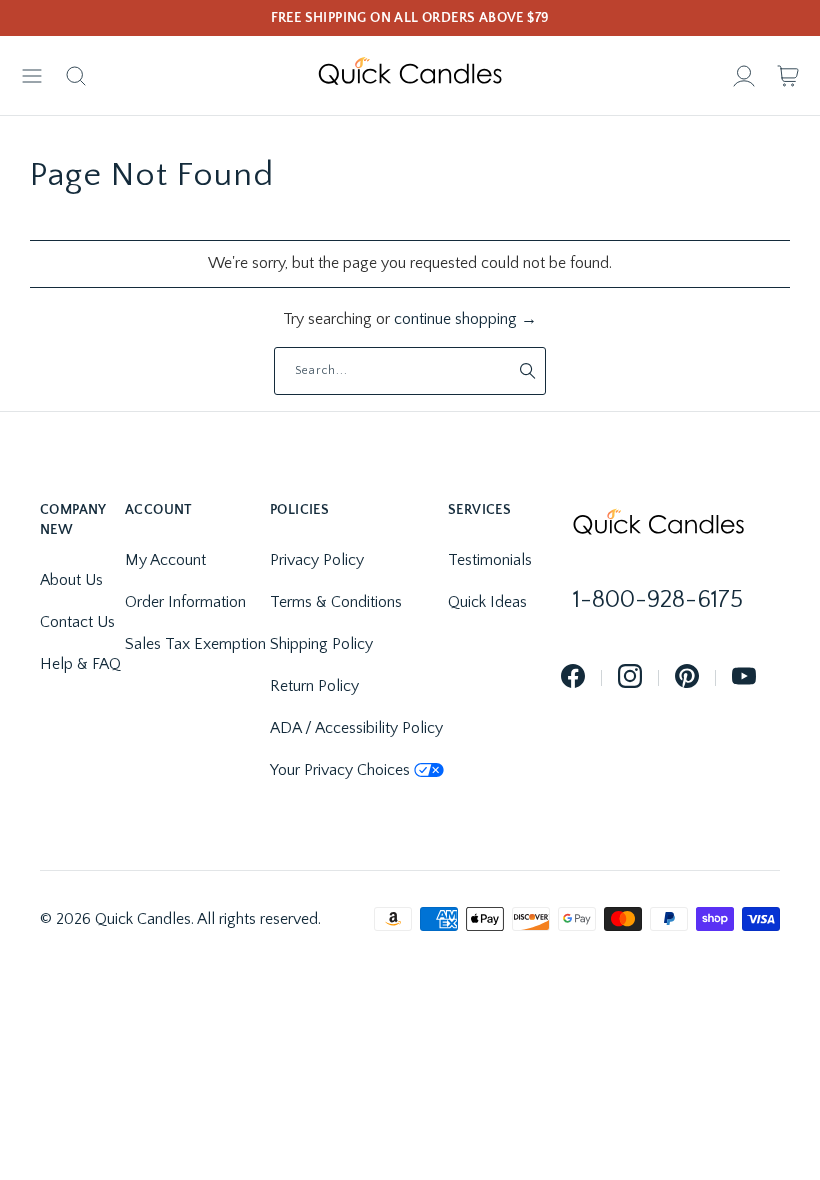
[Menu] (32, 76)
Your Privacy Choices (340, 770)
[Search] (76, 76)
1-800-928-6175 (658, 600)
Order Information (185, 602)
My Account (165, 560)
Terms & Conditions (336, 602)
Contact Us (77, 622)
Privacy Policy (317, 560)
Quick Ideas (487, 602)
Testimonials (490, 560)
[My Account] (744, 76)
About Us (71, 580)
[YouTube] (744, 677)
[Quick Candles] (410, 76)
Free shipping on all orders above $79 (410, 18)
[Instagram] (630, 677)
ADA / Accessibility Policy (356, 728)
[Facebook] (573, 677)
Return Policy (314, 686)
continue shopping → (465, 319)
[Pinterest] (687, 677)
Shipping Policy (321, 644)
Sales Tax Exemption (195, 644)
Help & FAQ (80, 664)
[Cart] (788, 76)
